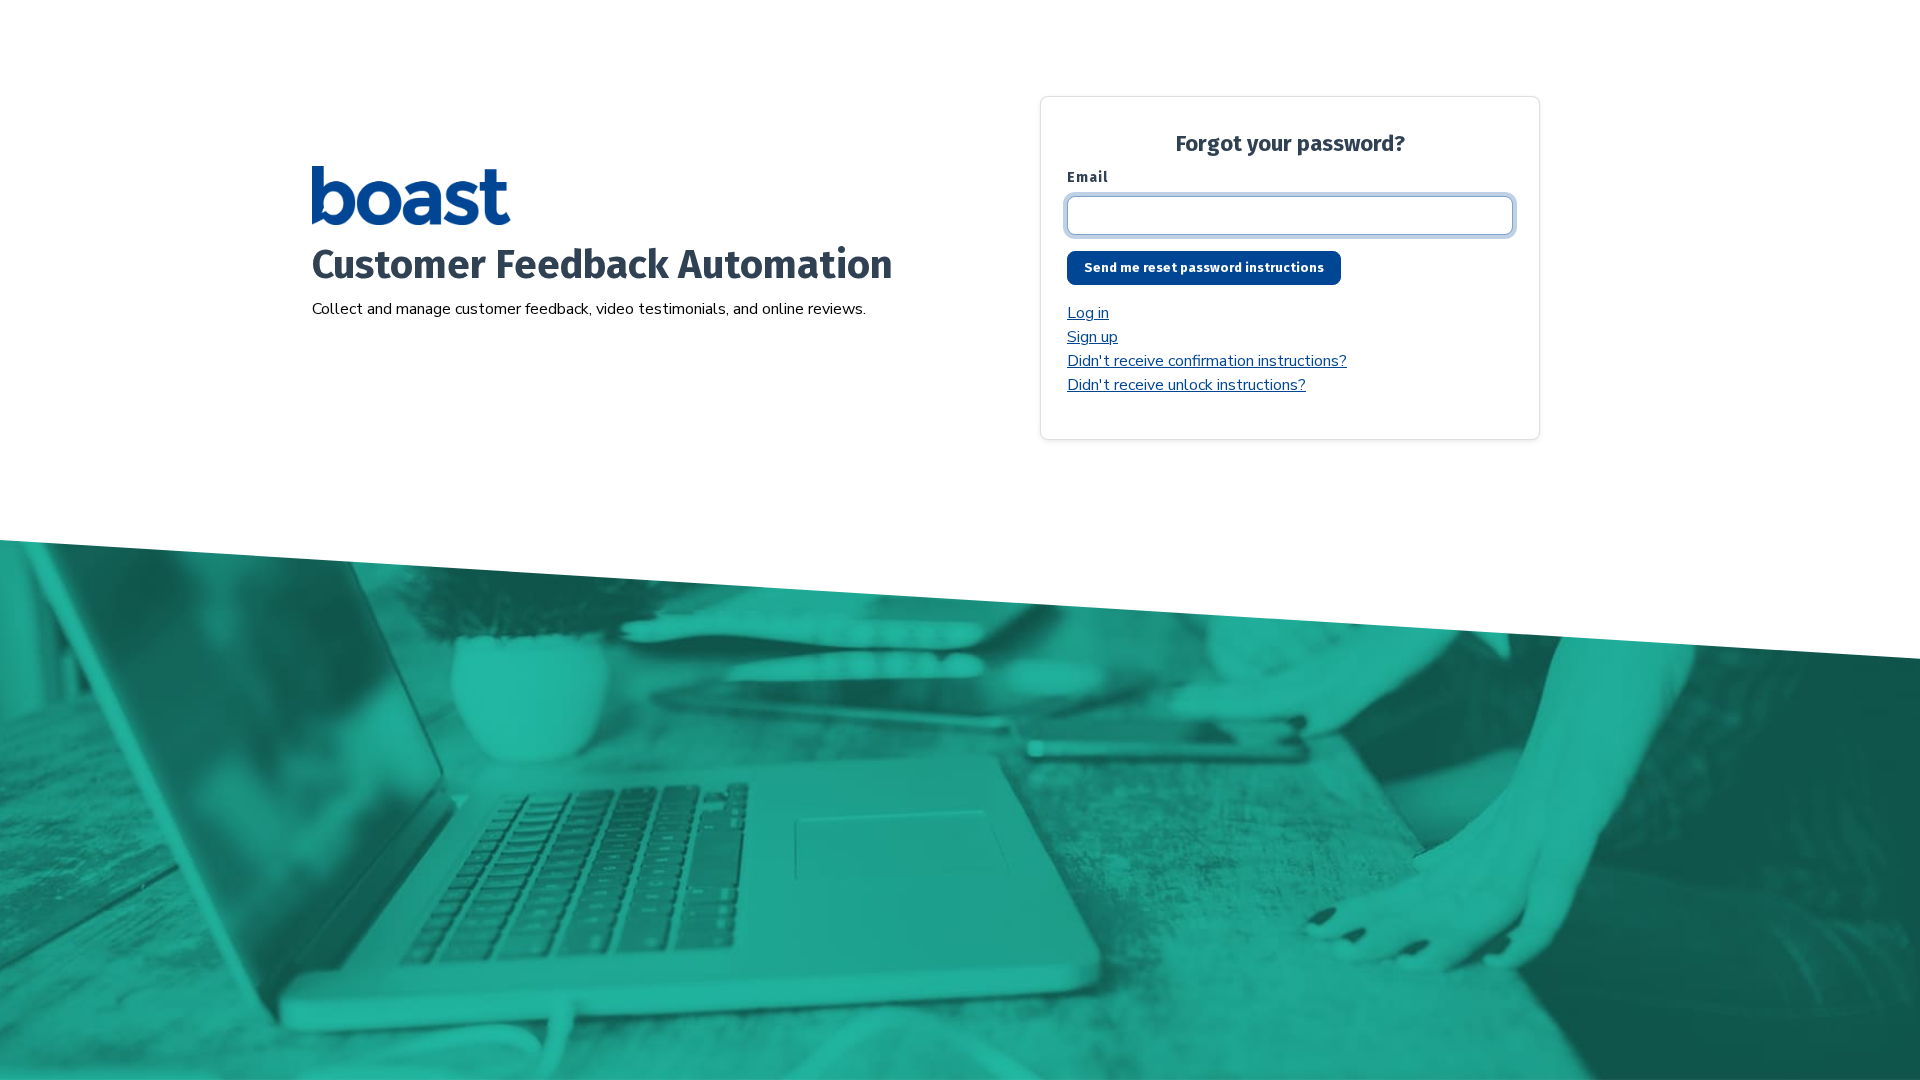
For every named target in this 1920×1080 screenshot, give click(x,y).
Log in (1088, 313)
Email (1087, 177)
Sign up (1092, 337)
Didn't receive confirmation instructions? (1207, 361)
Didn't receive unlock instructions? (1186, 385)
